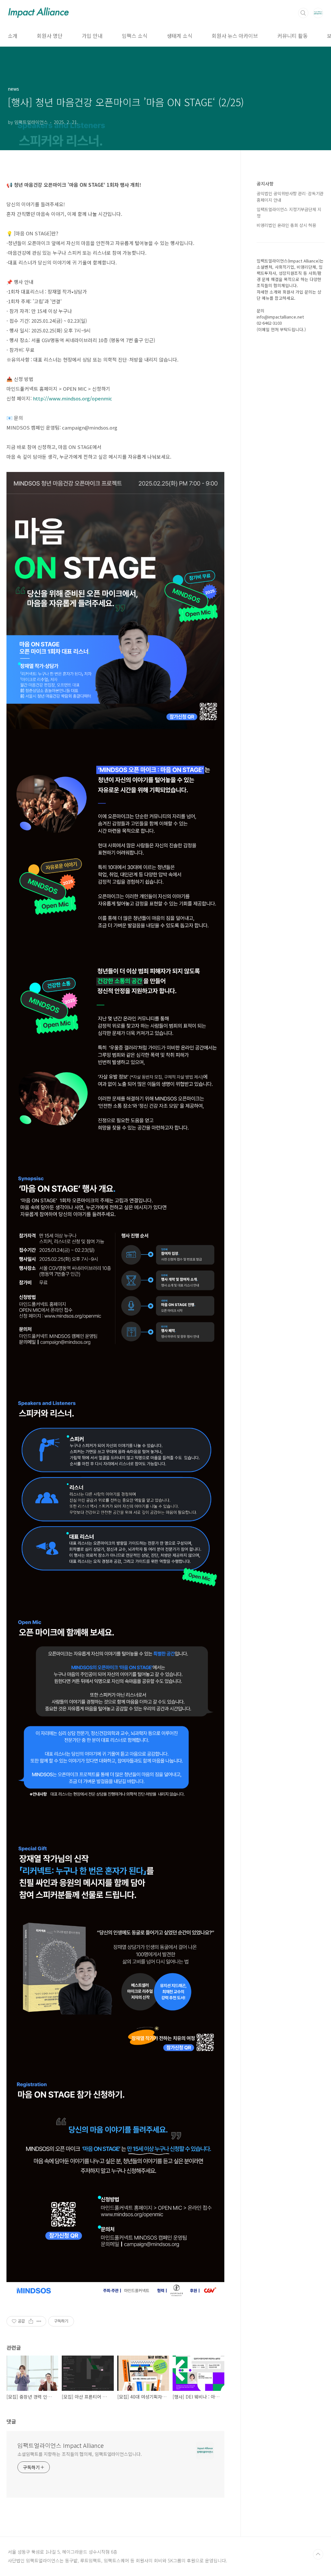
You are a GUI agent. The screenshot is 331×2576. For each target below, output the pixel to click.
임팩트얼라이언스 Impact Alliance (61, 2445)
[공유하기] (31, 2321)
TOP (318, 2554)
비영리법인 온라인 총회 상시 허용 (286, 225)
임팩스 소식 (135, 36)
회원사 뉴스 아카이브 (235, 36)
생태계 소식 (180, 36)
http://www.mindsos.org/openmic (73, 398)
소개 (13, 36)
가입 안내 (92, 36)
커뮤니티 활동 (293, 36)
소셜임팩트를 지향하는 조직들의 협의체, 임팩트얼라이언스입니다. (80, 2454)
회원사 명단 (50, 36)
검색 (303, 13)
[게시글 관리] (39, 2321)
